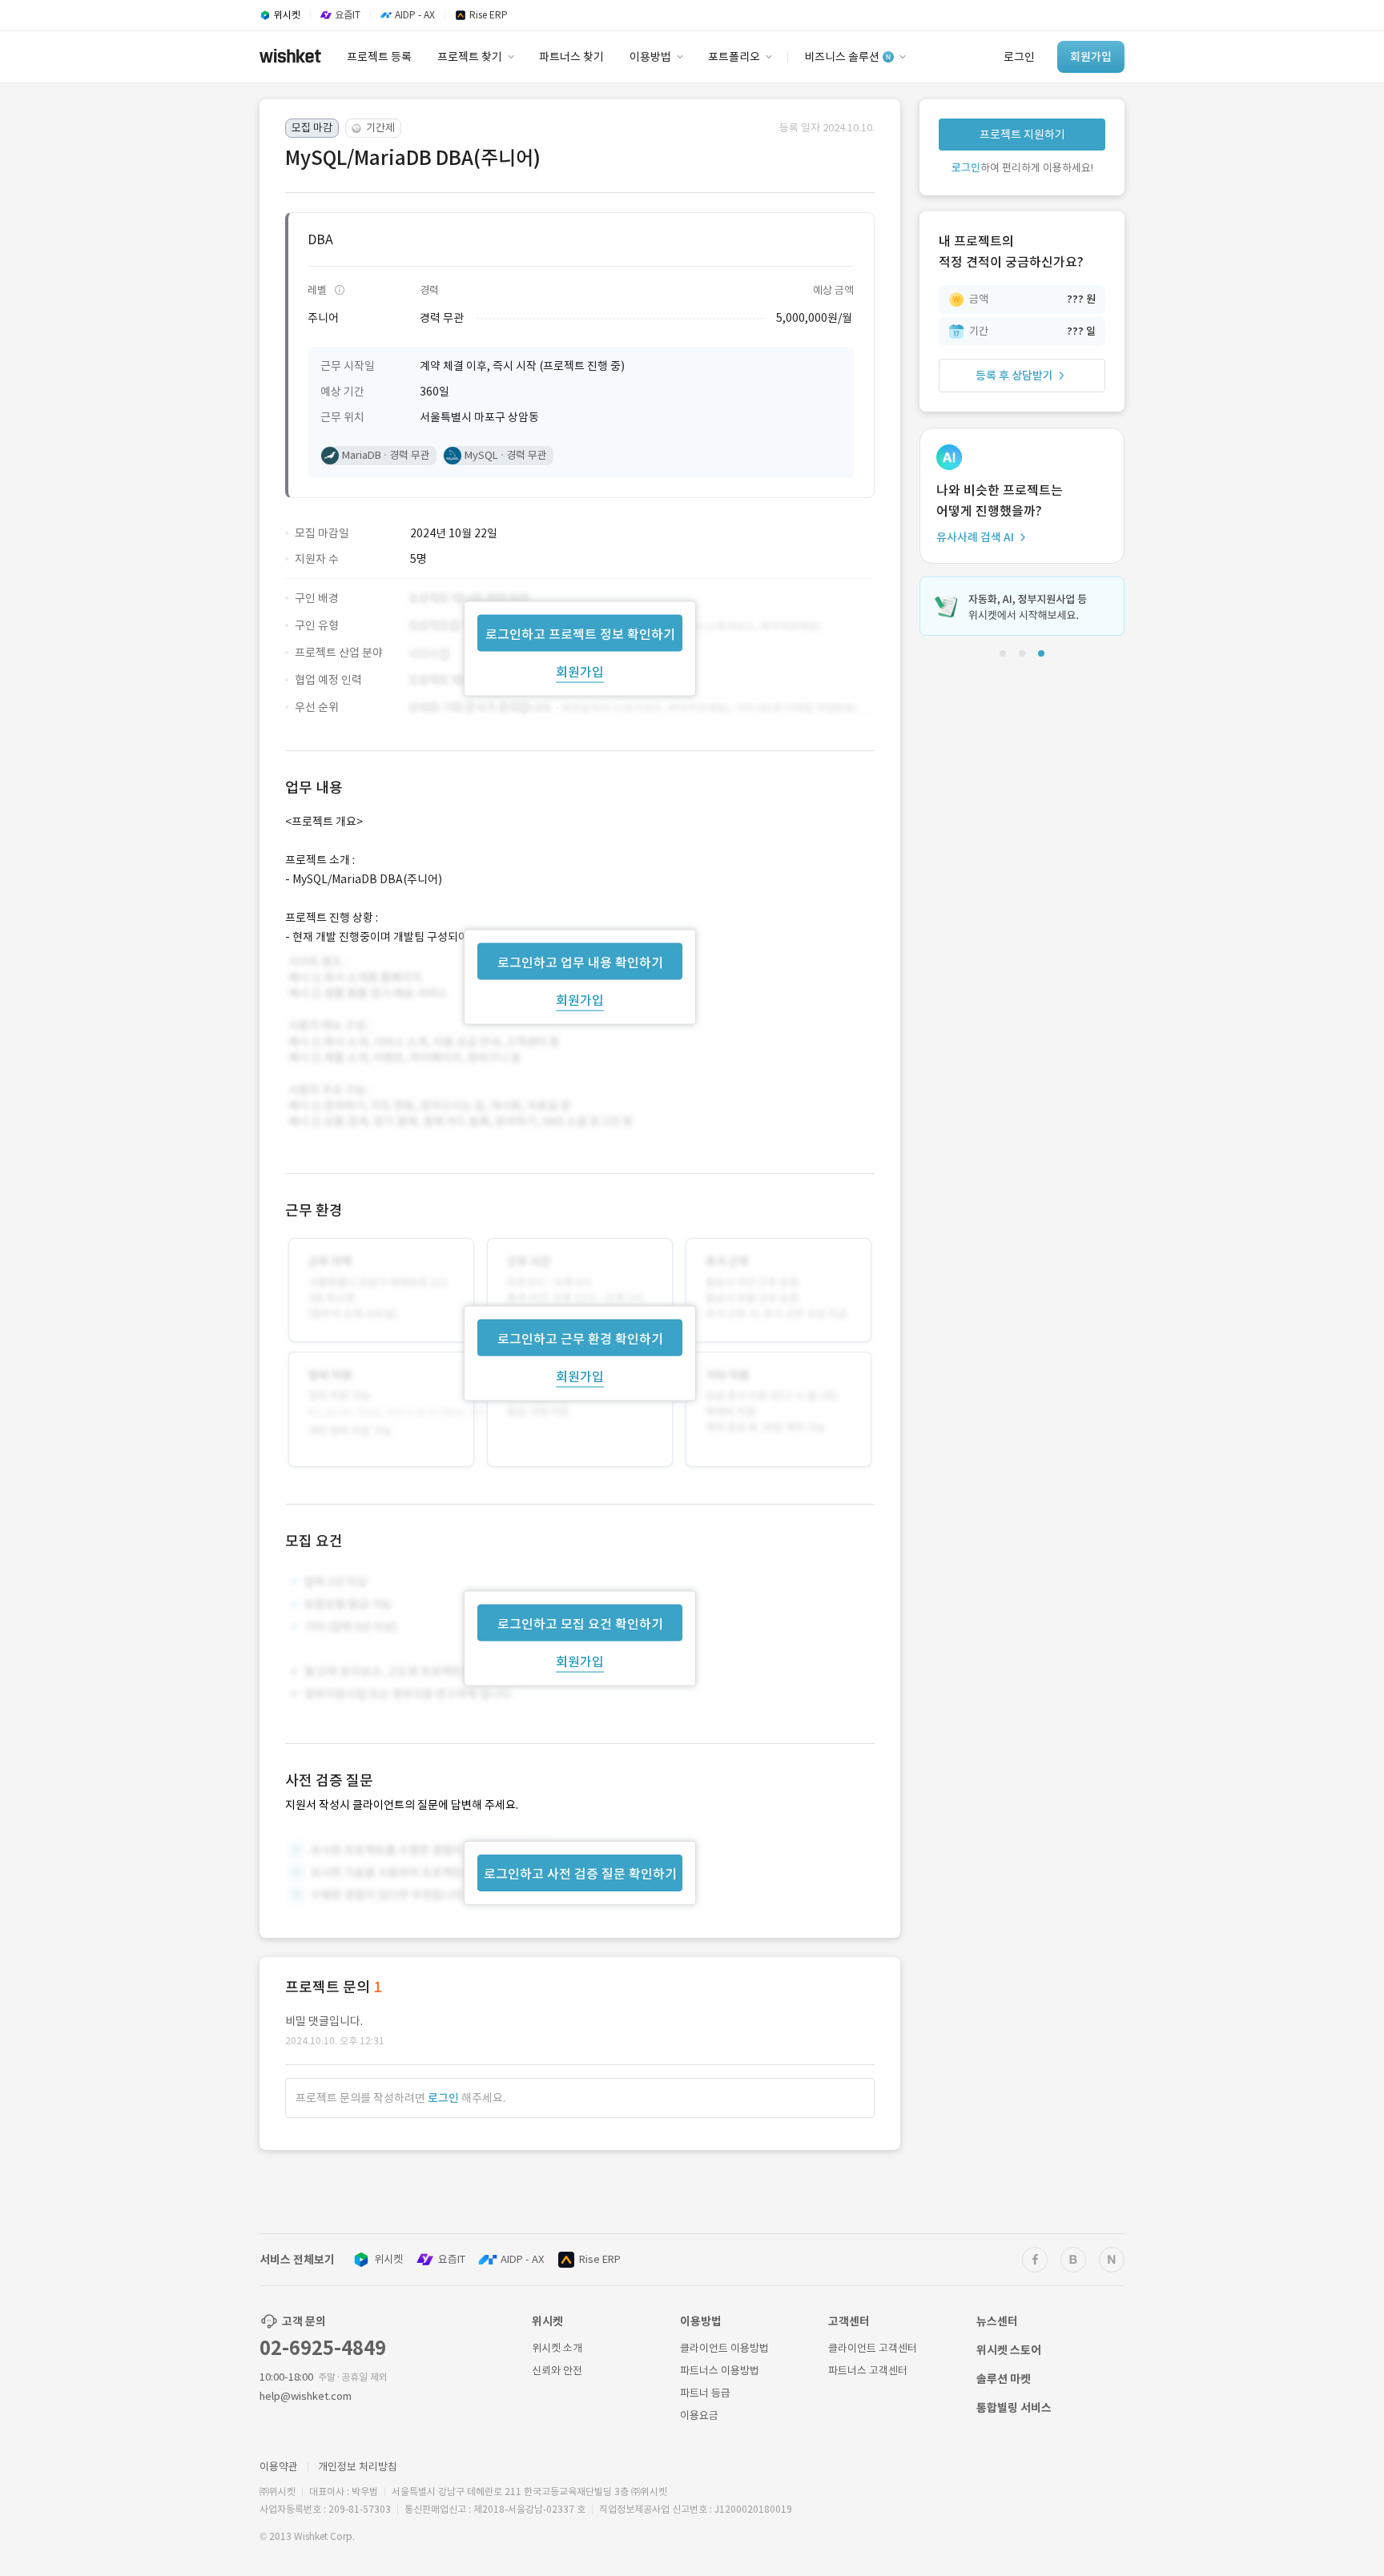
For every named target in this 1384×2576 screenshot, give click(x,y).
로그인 (443, 2098)
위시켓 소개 (557, 2348)
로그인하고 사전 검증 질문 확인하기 (580, 1874)
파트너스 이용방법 (720, 2371)
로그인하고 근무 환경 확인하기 (580, 1339)
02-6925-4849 (323, 2348)
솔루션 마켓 (1004, 2379)
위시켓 (388, 2259)
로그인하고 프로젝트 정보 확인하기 (580, 633)
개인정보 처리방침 (358, 2467)
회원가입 (580, 671)
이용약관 (279, 2467)
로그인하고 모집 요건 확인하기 (580, 1624)
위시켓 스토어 (1009, 2350)
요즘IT (452, 2259)
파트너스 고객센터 (868, 2371)
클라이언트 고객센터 (873, 2348)
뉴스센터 (997, 2321)
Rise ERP (600, 2259)
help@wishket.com (306, 2396)
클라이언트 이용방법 (724, 2348)
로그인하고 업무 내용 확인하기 (580, 962)
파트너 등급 (705, 2393)
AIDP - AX (522, 2259)
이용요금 (699, 2415)
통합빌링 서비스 (1014, 2408)
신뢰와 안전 (557, 2371)
